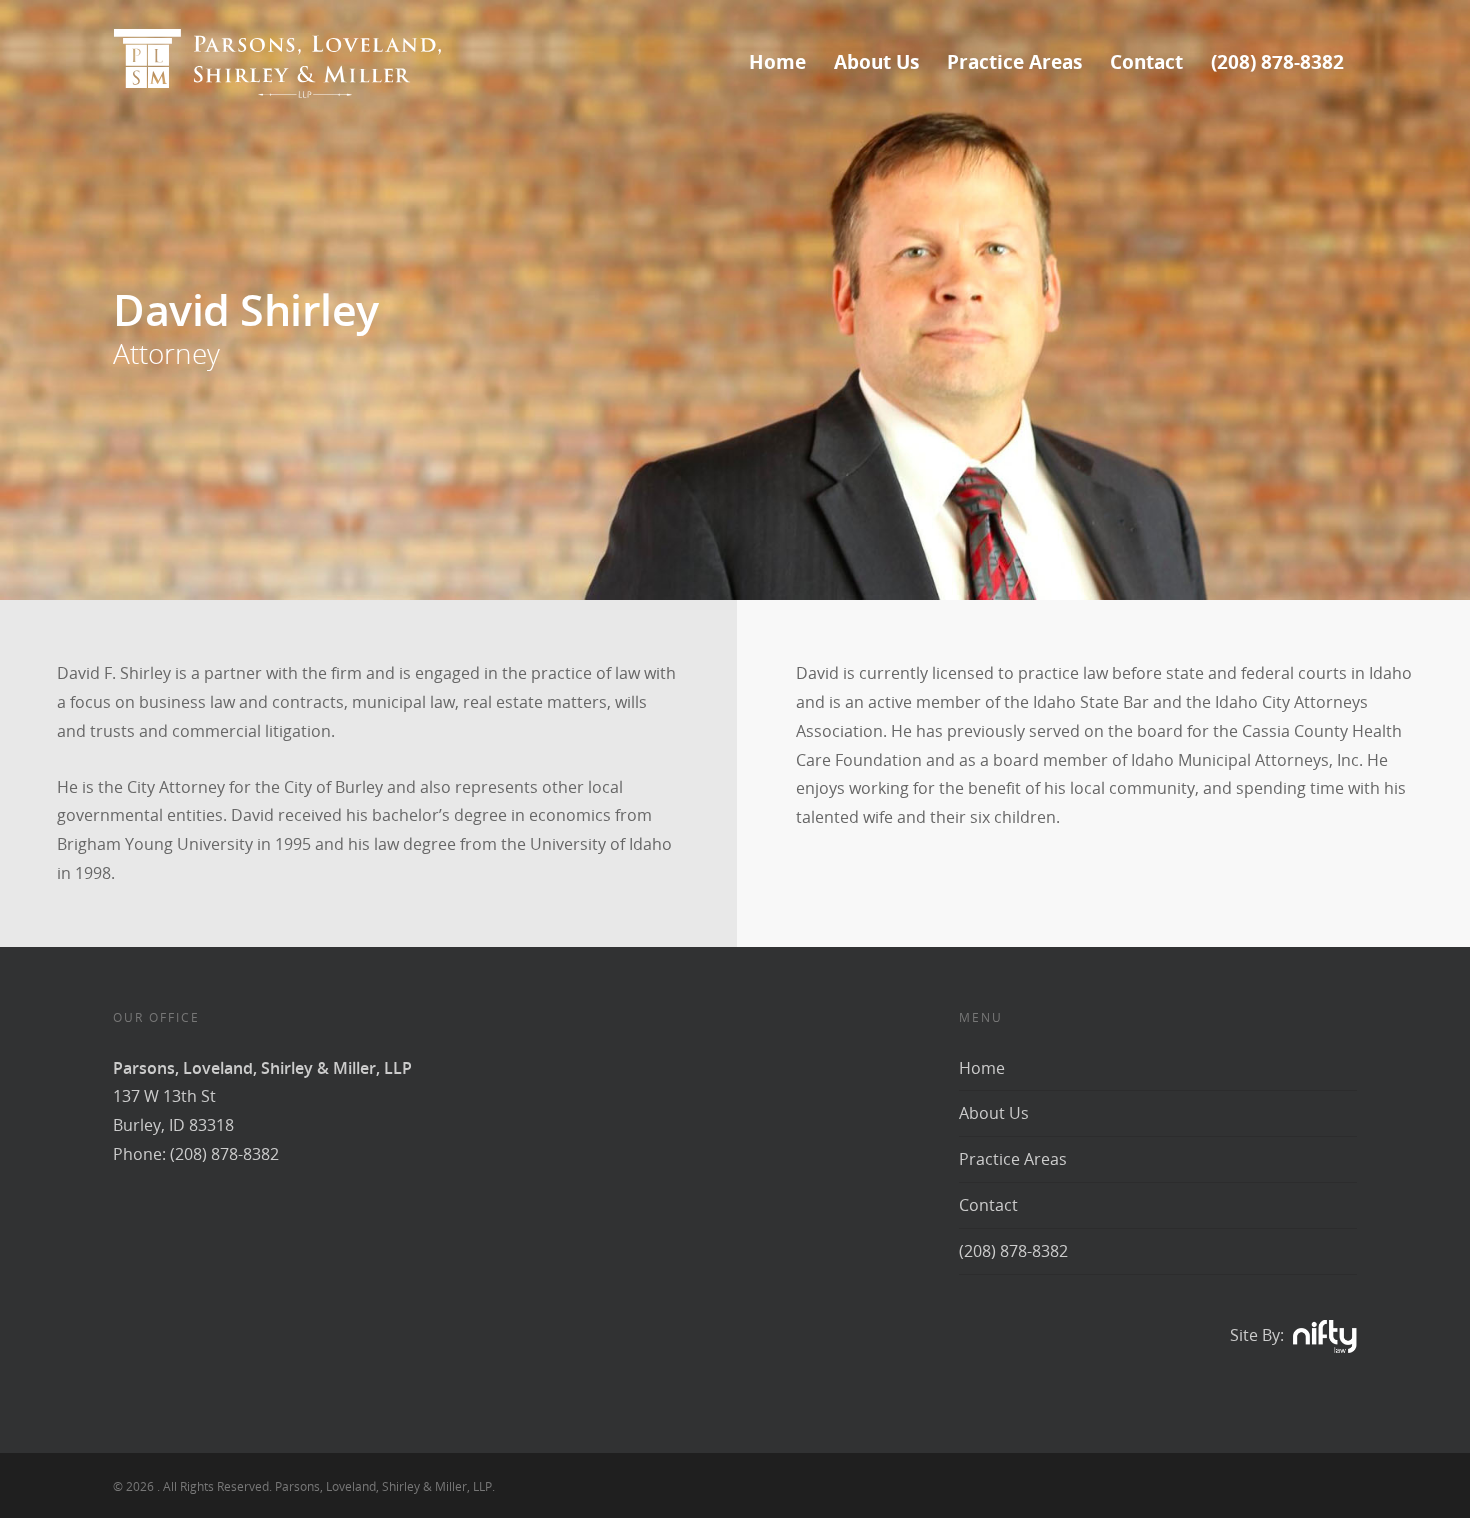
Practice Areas (1014, 62)
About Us (876, 62)
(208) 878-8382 (1277, 62)
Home (777, 62)
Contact (1146, 62)
